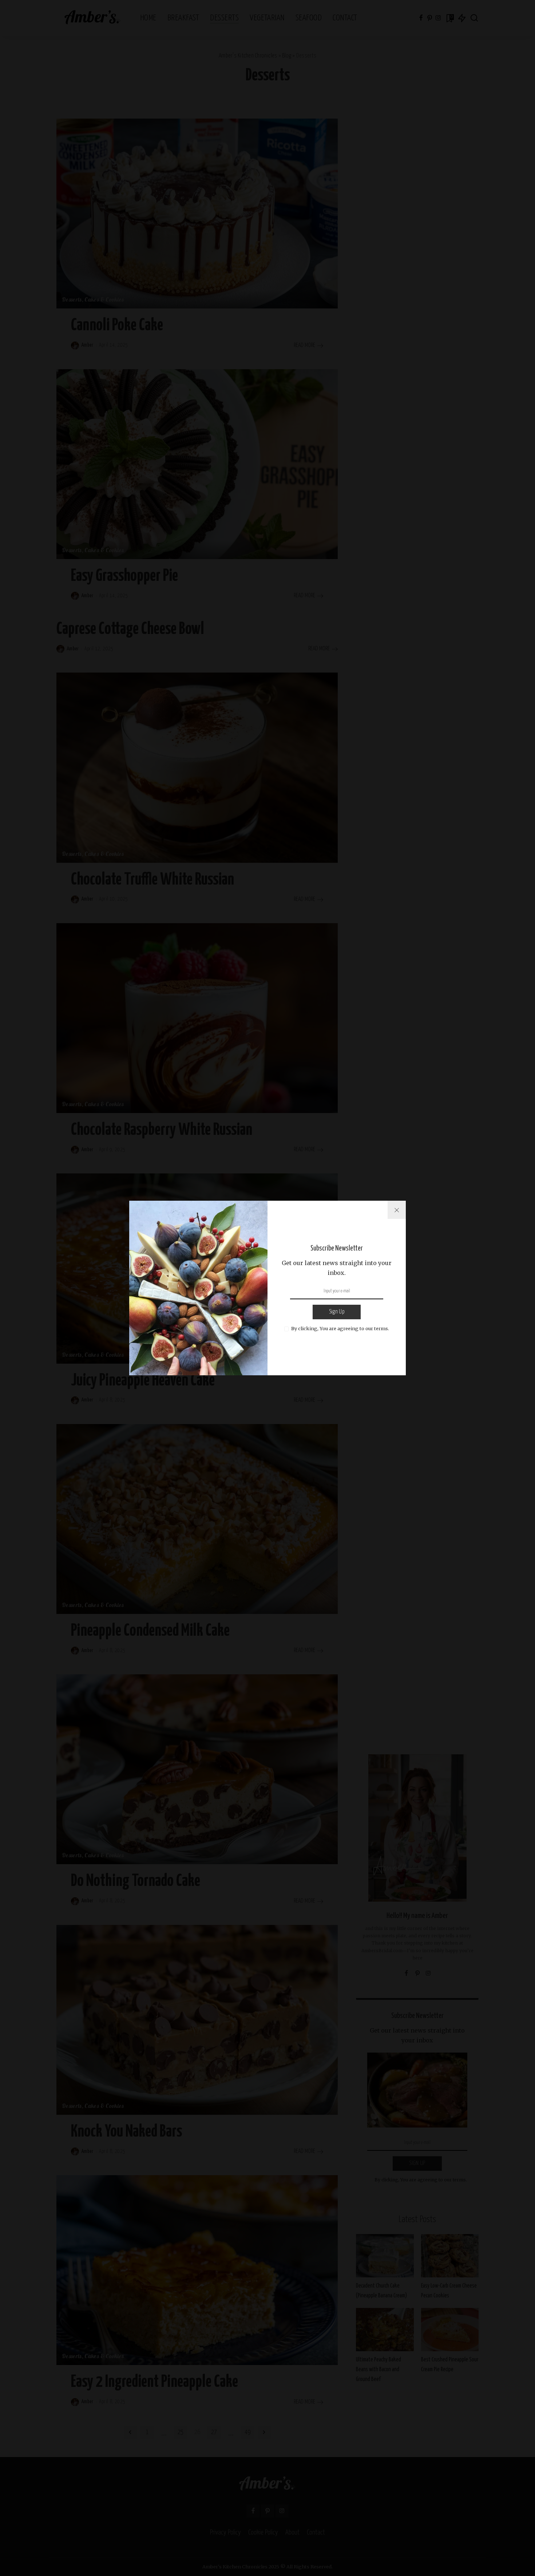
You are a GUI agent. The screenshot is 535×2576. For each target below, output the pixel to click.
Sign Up (337, 1312)
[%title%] (397, 1210)
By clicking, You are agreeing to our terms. (340, 1328)
